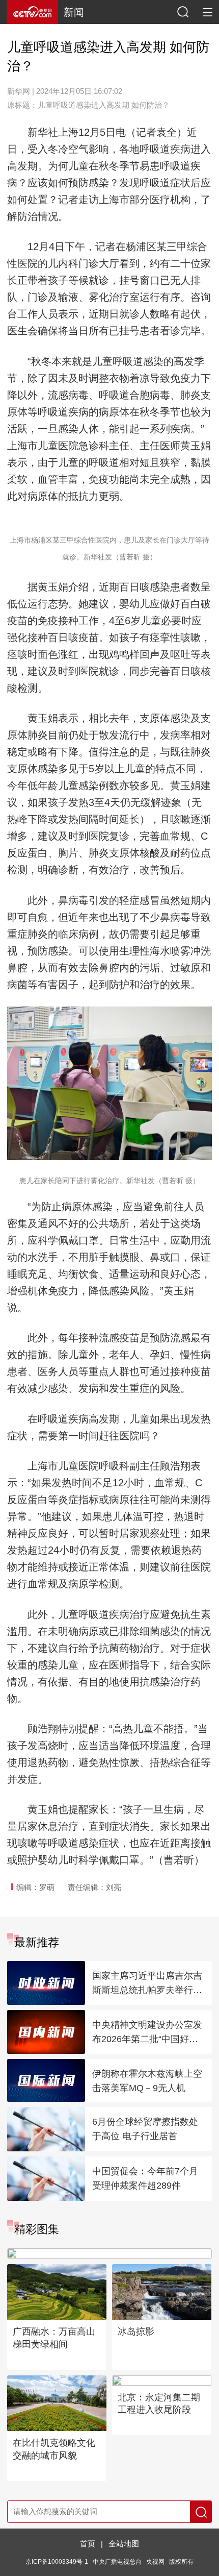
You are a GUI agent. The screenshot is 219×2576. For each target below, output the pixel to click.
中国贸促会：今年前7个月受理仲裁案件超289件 (145, 2178)
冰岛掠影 (136, 2332)
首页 (88, 2544)
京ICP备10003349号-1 (57, 2562)
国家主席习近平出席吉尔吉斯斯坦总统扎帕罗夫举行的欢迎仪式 (147, 1984)
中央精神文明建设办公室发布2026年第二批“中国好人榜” (147, 2033)
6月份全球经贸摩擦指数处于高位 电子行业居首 (145, 2129)
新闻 (74, 12)
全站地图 (124, 2544)
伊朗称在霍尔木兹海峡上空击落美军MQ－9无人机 (147, 2081)
